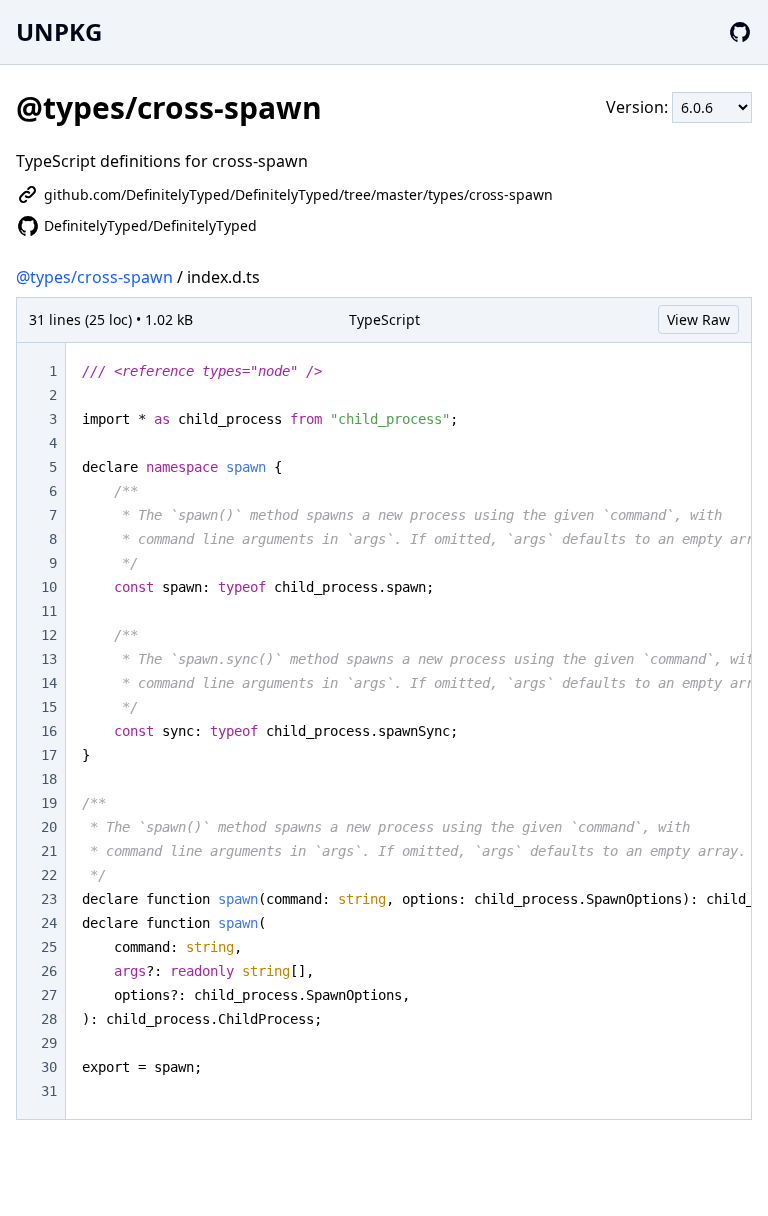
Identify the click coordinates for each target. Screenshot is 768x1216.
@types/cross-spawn (94, 277)
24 (49, 923)
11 (49, 611)
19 (49, 803)
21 (49, 851)
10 (49, 587)
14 (49, 683)
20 (49, 827)
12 (49, 635)
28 (49, 1019)
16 (49, 731)
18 (49, 779)
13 (49, 659)
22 (49, 875)
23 (49, 899)
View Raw (698, 319)
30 (49, 1067)
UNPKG (59, 31)
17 (49, 755)
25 (49, 947)
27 (49, 995)
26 (49, 971)
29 (49, 1043)
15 (49, 707)
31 (49, 1091)
